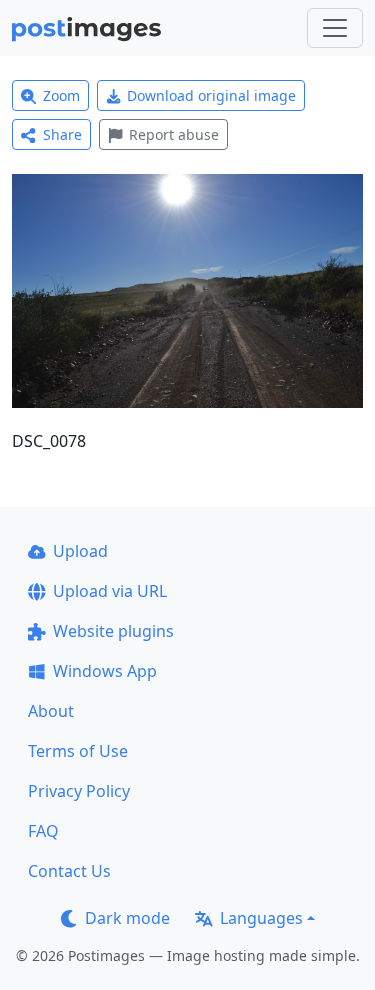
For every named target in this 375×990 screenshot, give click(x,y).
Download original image (211, 95)
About (51, 711)
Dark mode (127, 918)
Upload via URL (110, 591)
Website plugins (113, 631)
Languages (261, 918)
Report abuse (174, 134)
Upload (80, 551)
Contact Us (69, 871)
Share (62, 134)
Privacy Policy (79, 791)
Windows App (105, 671)
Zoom (61, 95)
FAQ (43, 831)
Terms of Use (78, 751)
